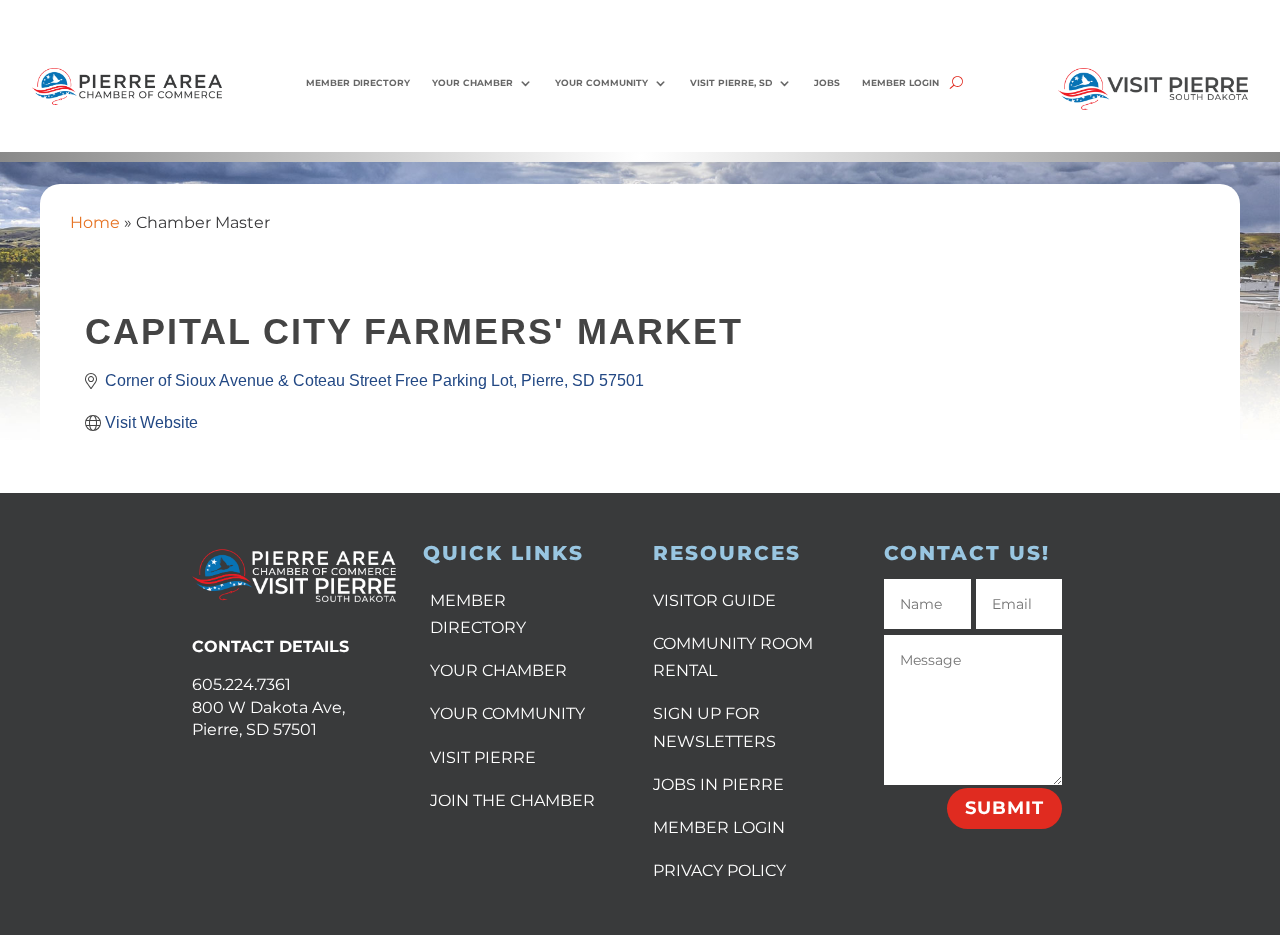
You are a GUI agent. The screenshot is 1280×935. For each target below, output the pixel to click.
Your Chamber (472, 82)
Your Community (601, 82)
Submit (1004, 808)
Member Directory (358, 82)
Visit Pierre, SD (731, 82)
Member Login (900, 82)
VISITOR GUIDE (714, 600)
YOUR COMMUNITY (507, 713)
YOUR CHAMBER (498, 670)
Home (95, 222)
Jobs (827, 82)
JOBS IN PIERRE (718, 784)
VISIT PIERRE (483, 757)
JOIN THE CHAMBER (512, 800)
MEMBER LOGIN (719, 827)
